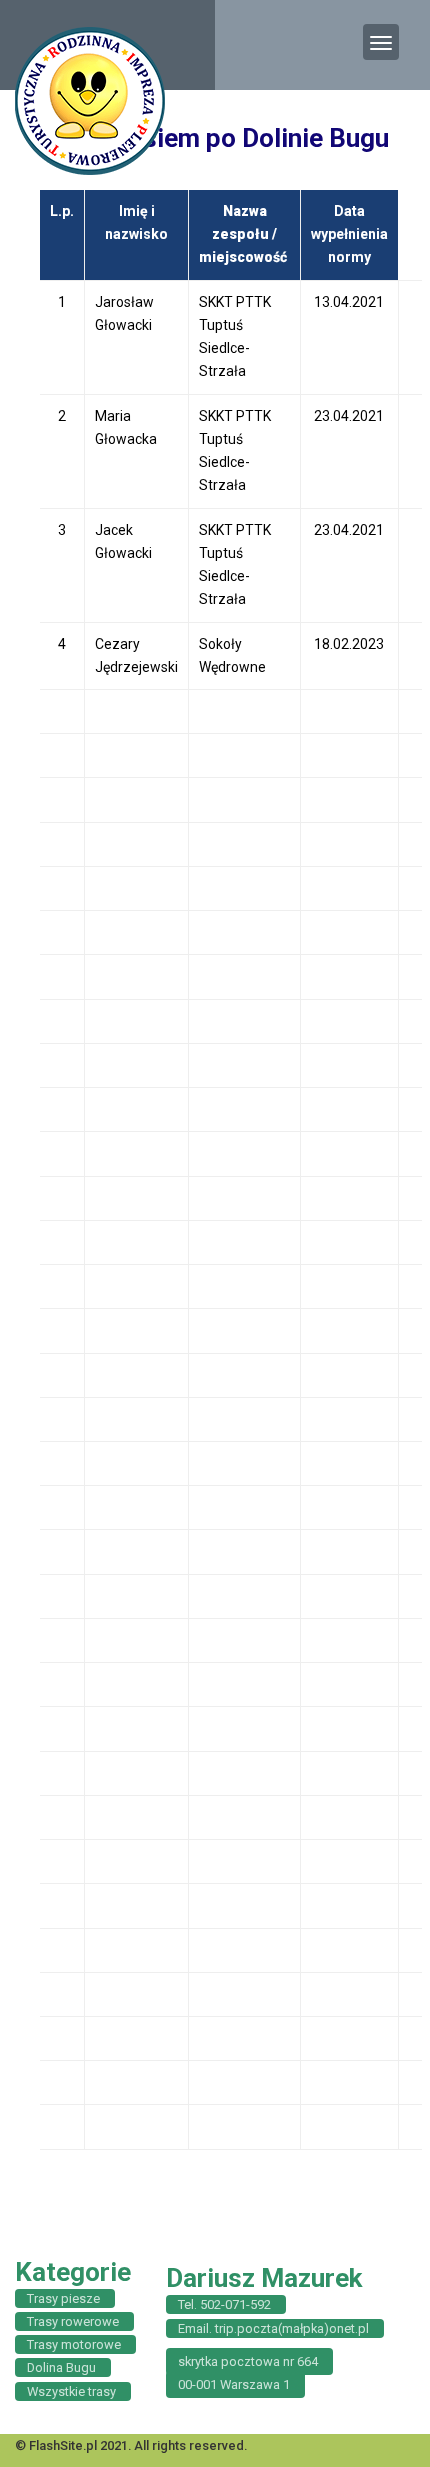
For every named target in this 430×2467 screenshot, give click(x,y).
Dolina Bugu (61, 2367)
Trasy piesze (63, 2298)
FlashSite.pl (63, 2445)
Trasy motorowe (74, 2344)
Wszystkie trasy (71, 2391)
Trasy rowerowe (73, 2321)
